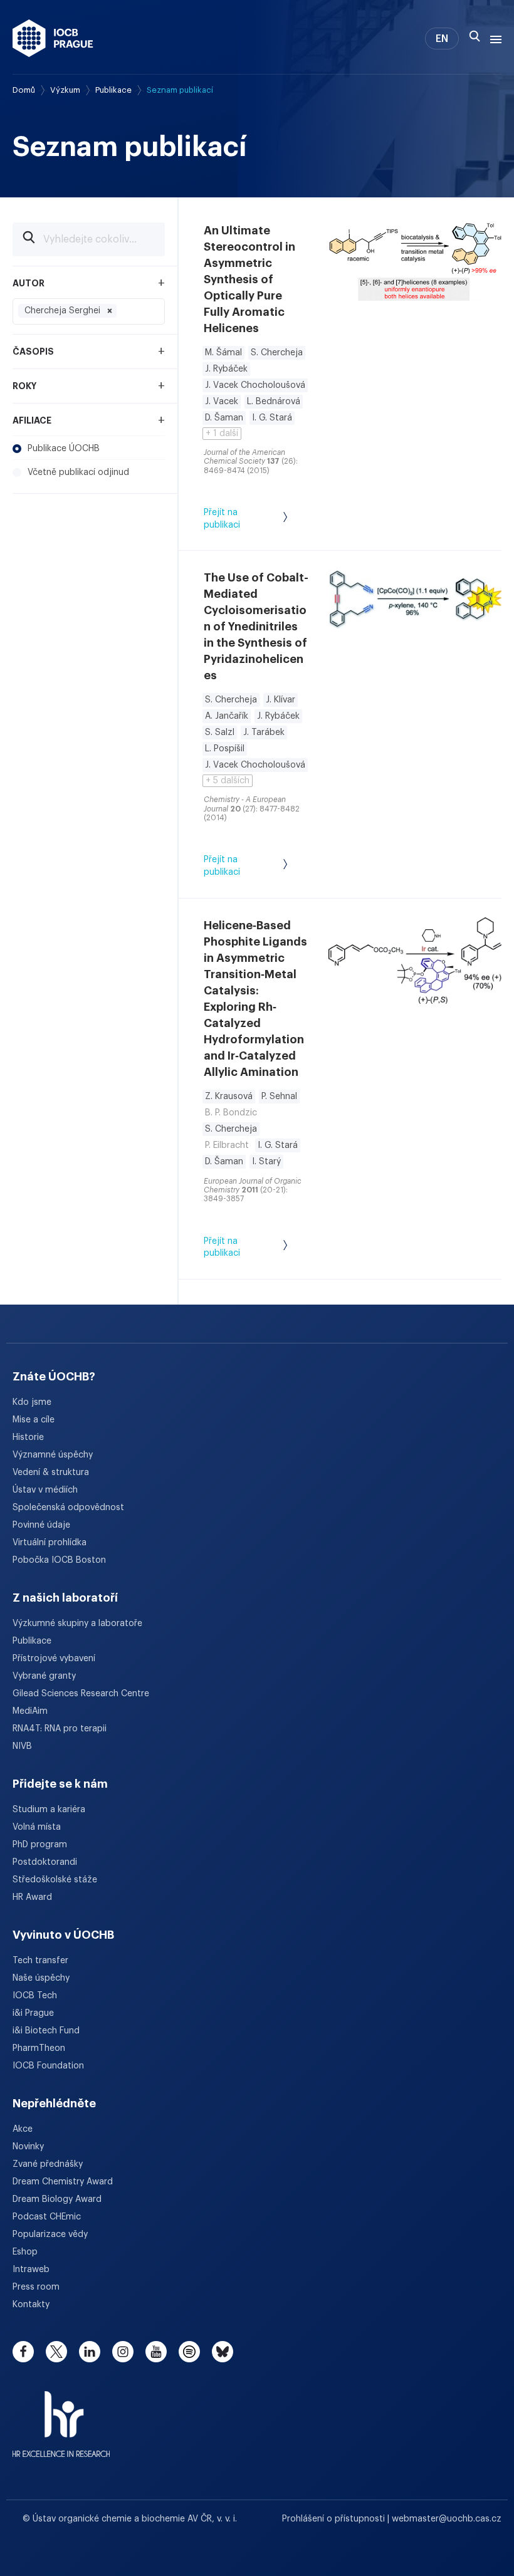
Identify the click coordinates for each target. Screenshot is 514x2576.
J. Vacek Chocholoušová (255, 385)
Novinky (28, 2147)
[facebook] (23, 2352)
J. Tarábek (264, 733)
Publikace (113, 90)
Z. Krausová (229, 1097)
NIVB (22, 1746)
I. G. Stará (272, 418)
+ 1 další (222, 434)
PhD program (40, 1845)
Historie (28, 1437)
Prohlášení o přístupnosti (335, 2519)
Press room (36, 2287)
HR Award (32, 1897)
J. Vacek (222, 402)
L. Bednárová (274, 402)
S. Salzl (220, 733)
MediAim (30, 1711)
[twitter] (56, 2352)
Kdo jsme (32, 1402)
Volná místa (37, 1827)
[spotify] (189, 2352)
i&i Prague (33, 2013)
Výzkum (65, 90)
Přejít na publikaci (222, 519)
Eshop (25, 2252)
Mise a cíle (34, 1420)
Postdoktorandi (45, 1862)
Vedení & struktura (51, 1473)
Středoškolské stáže (55, 1880)
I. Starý (266, 1162)
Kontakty (31, 2305)
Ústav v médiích (45, 1490)
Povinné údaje (41, 1525)
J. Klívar (281, 700)
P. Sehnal (279, 1097)
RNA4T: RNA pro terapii (60, 1729)
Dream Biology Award (57, 2199)
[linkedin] (90, 2352)
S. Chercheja (277, 353)
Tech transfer (40, 1961)
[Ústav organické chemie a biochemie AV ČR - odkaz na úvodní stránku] (53, 38)
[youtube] (156, 2352)
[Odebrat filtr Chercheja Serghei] (110, 311)
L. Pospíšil (225, 749)
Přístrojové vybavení (54, 1659)
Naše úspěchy (41, 1978)
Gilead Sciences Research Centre (81, 1694)
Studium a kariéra (49, 1810)
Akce (23, 2129)
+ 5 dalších (228, 781)
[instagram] (123, 2352)
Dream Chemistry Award (63, 2182)
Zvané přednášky (48, 2164)
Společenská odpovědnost (68, 1508)
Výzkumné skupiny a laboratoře (77, 1624)
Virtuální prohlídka (50, 1543)
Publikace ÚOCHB (64, 449)
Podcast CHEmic (47, 2217)
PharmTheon (39, 2048)
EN (442, 39)
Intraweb (31, 2270)
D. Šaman (224, 418)
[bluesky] (223, 2352)
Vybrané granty (44, 1676)
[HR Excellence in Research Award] (61, 2416)
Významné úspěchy (53, 1455)
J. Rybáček (226, 369)
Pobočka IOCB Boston (59, 1560)
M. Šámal (223, 353)
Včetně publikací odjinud (78, 472)
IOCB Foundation (48, 2066)
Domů (24, 90)
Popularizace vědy (50, 2234)
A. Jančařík (227, 716)
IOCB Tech (35, 1996)
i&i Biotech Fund (46, 2031)
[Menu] (493, 38)
